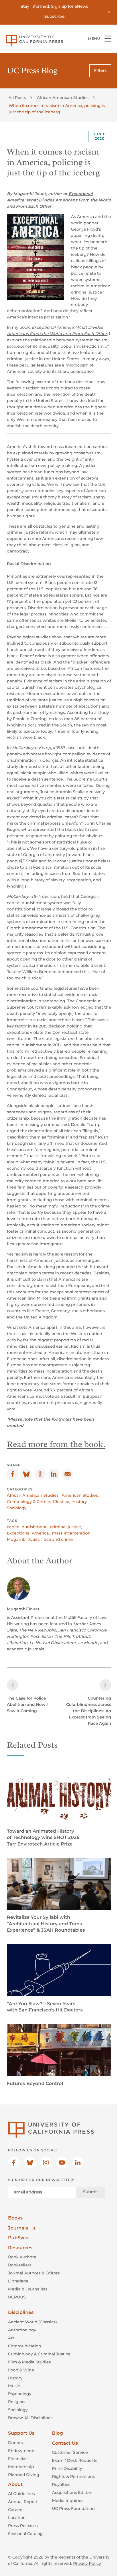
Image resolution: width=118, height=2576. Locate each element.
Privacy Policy (87, 2563)
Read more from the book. (56, 1444)
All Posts (17, 98)
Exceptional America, (28, 1533)
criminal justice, (66, 1527)
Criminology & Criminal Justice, (39, 1502)
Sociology (17, 1508)
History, (80, 1502)
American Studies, (80, 1495)
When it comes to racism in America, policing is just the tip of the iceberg (57, 109)
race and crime (58, 1539)
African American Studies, (33, 1495)
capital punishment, (27, 1527)
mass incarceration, (72, 1533)
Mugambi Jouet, (23, 1539)
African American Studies (62, 98)
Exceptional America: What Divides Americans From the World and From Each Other (59, 200)
